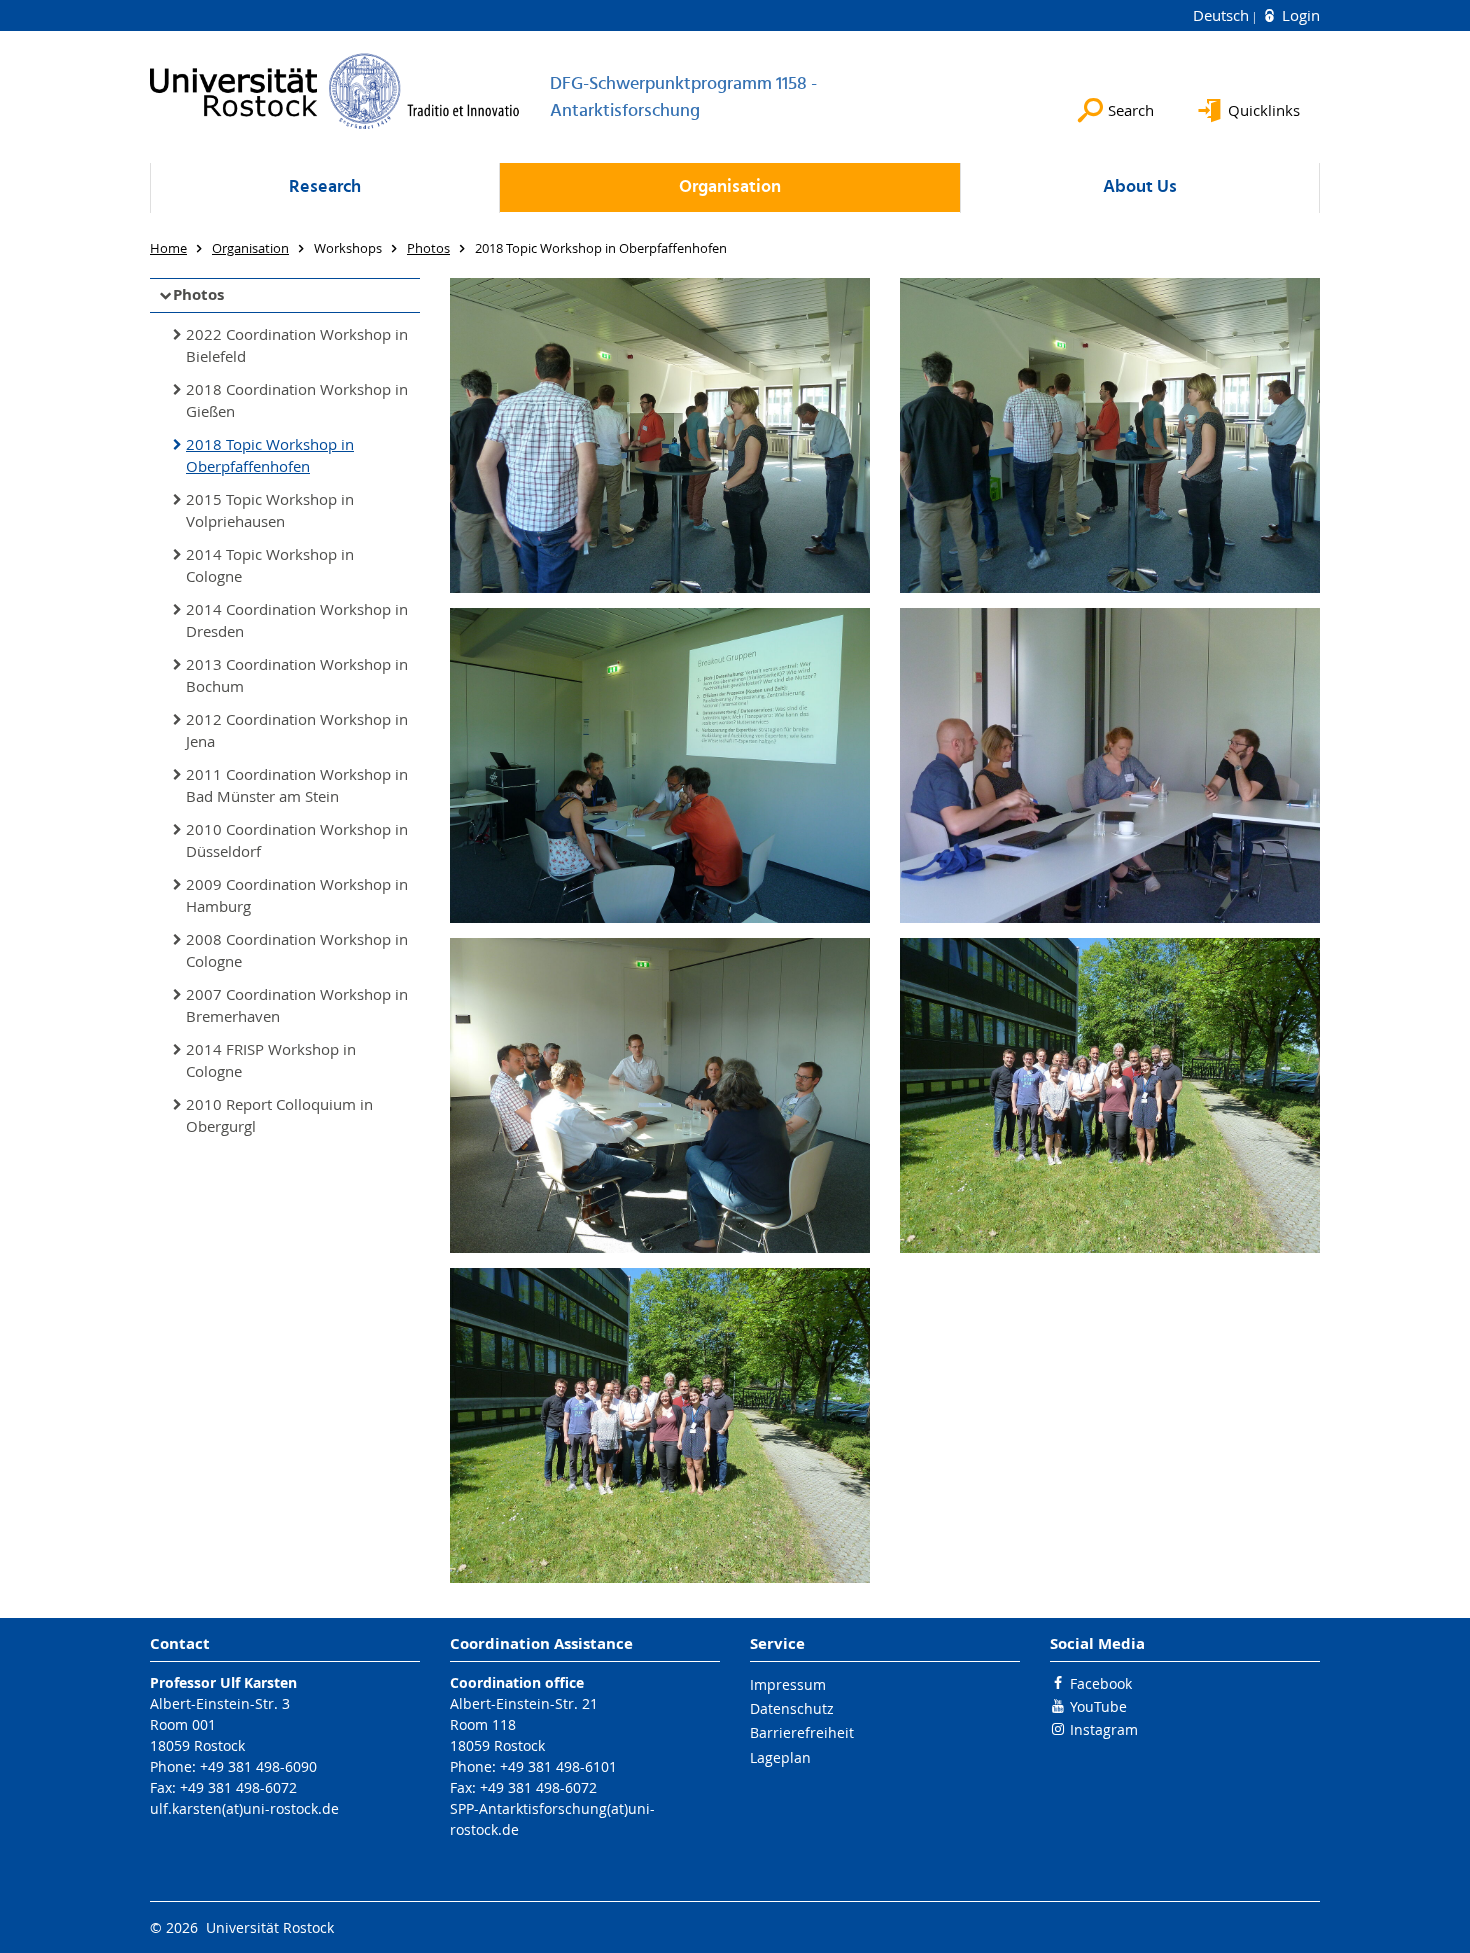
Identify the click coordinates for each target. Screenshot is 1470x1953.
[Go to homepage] (335, 91)
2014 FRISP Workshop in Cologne (271, 1060)
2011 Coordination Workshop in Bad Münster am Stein (297, 785)
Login (1299, 15)
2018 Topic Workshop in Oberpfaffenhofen (270, 455)
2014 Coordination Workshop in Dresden (297, 620)
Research (325, 187)
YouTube (1098, 1706)
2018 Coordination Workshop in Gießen (297, 400)
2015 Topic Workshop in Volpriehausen (270, 510)
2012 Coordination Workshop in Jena (297, 730)
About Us (1140, 187)
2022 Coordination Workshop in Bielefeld (297, 345)
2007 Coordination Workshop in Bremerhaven (297, 1005)
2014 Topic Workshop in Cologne (270, 565)
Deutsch (1223, 15)
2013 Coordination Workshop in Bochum (297, 675)
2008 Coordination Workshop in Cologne (297, 950)
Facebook (1101, 1683)
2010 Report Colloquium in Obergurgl (279, 1115)
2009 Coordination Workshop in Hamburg (297, 895)
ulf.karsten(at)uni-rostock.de (244, 1808)
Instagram (1104, 1729)
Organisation (730, 187)
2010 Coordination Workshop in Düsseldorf (297, 840)
